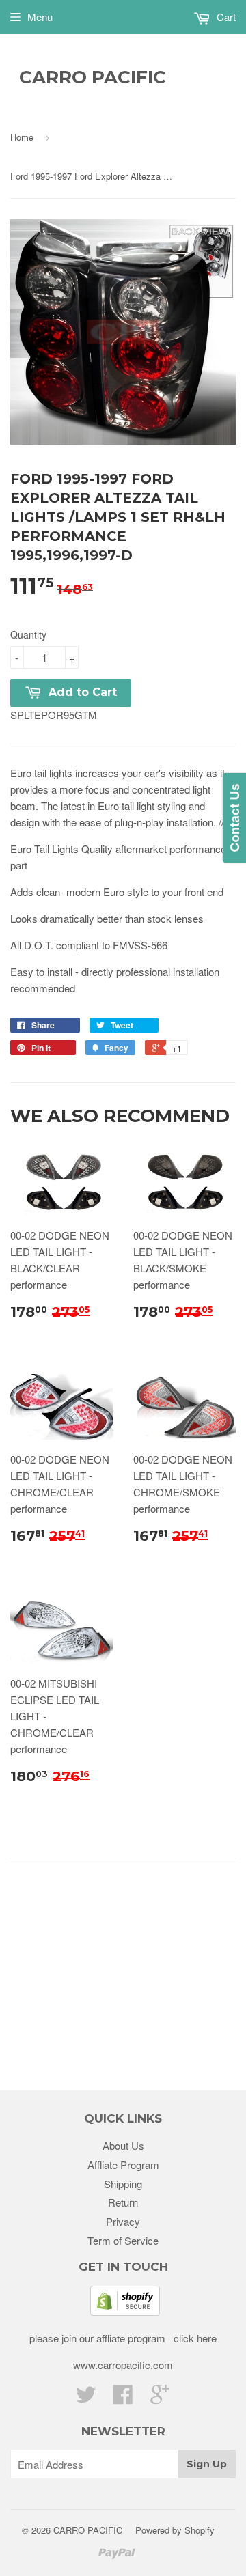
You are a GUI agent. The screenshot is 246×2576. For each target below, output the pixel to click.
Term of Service (123, 2240)
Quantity (28, 634)
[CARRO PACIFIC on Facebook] (123, 2398)
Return (123, 2202)
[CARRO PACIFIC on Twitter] (86, 2398)
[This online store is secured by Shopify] (125, 2311)
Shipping (123, 2184)
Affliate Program (123, 2165)
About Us (123, 2145)
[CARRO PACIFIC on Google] (160, 2398)
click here (194, 2338)
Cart (225, 17)
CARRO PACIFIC (93, 77)
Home (22, 137)
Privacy (123, 2221)
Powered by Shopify (175, 2530)
